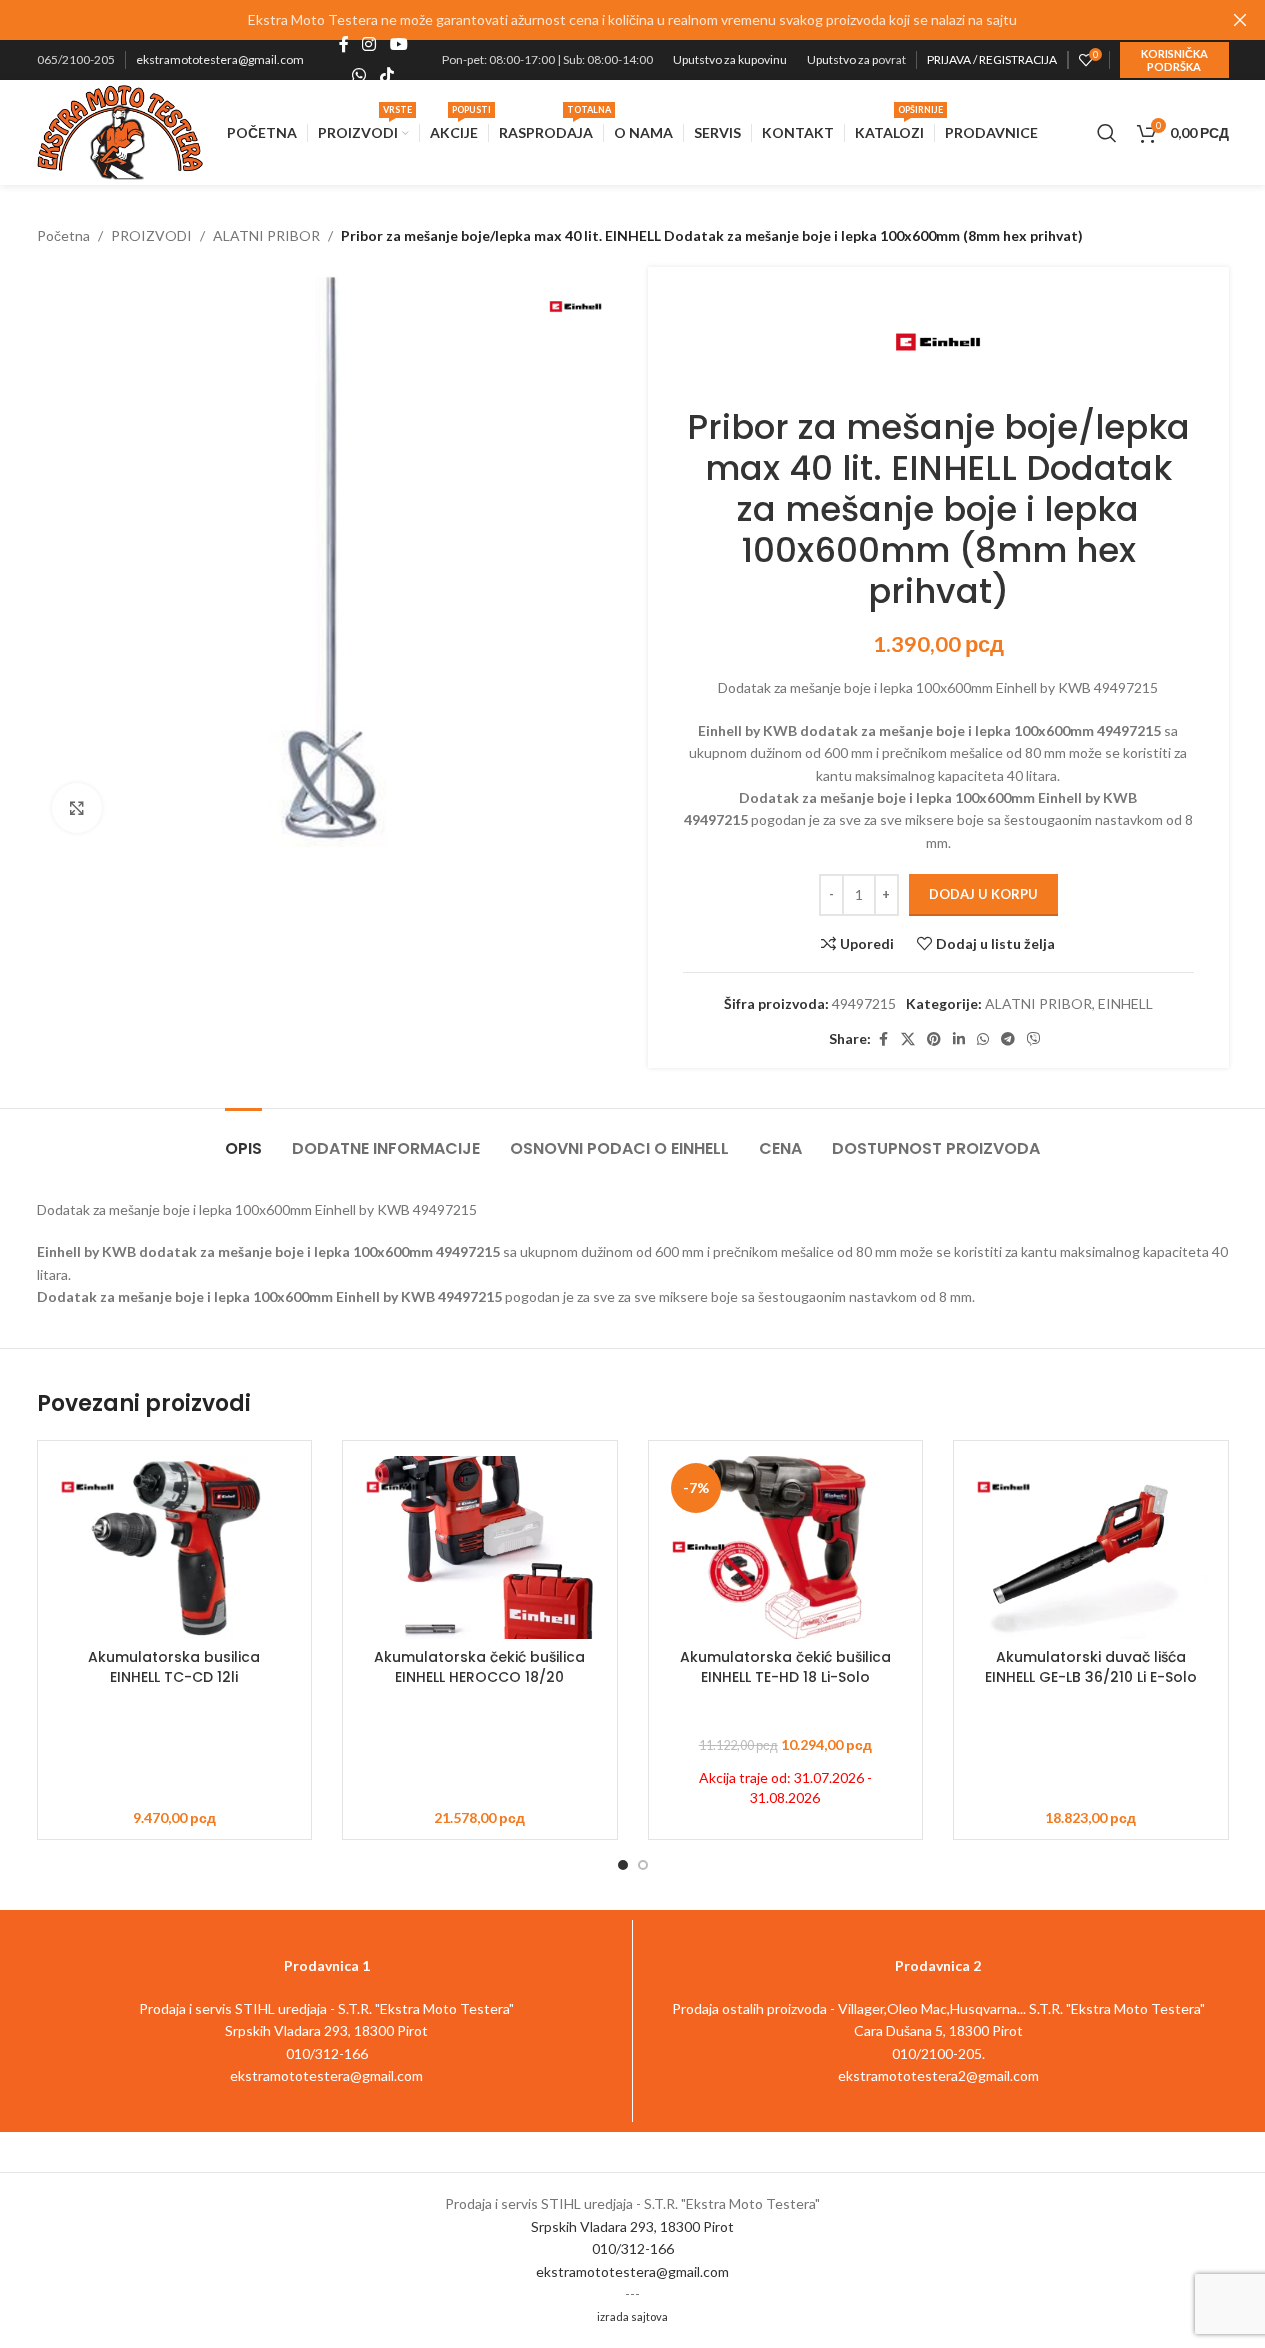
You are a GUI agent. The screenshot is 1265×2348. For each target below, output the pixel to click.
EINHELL (1125, 1003)
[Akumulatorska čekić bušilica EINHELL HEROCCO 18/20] (480, 1547)
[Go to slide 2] (643, 1865)
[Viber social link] (1034, 1039)
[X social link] (908, 1039)
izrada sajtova (632, 2316)
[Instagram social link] (369, 45)
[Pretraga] (1107, 133)
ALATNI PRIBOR (266, 235)
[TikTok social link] (386, 75)
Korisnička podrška (1174, 60)
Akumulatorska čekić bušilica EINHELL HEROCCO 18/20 (479, 1667)
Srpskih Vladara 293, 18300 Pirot (632, 2226)
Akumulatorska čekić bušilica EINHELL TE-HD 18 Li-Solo (785, 1667)
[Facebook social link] (344, 45)
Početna (63, 235)
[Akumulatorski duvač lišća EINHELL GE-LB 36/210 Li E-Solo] (1091, 1547)
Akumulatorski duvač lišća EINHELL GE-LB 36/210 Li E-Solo (1091, 1667)
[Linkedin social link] (959, 1039)
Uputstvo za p (842, 59)
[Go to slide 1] (623, 1865)
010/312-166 (633, 2248)
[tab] (243, 1138)
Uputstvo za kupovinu (730, 59)
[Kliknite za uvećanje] (77, 808)
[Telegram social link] (1008, 1039)
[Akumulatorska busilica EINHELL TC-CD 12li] (175, 1547)
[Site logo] (120, 130)
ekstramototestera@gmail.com (220, 59)
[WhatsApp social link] (359, 75)
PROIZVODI (151, 235)
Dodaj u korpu (983, 894)
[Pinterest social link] (934, 1039)
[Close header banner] (1240, 20)
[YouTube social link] (398, 45)
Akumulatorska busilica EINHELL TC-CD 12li (174, 1667)
